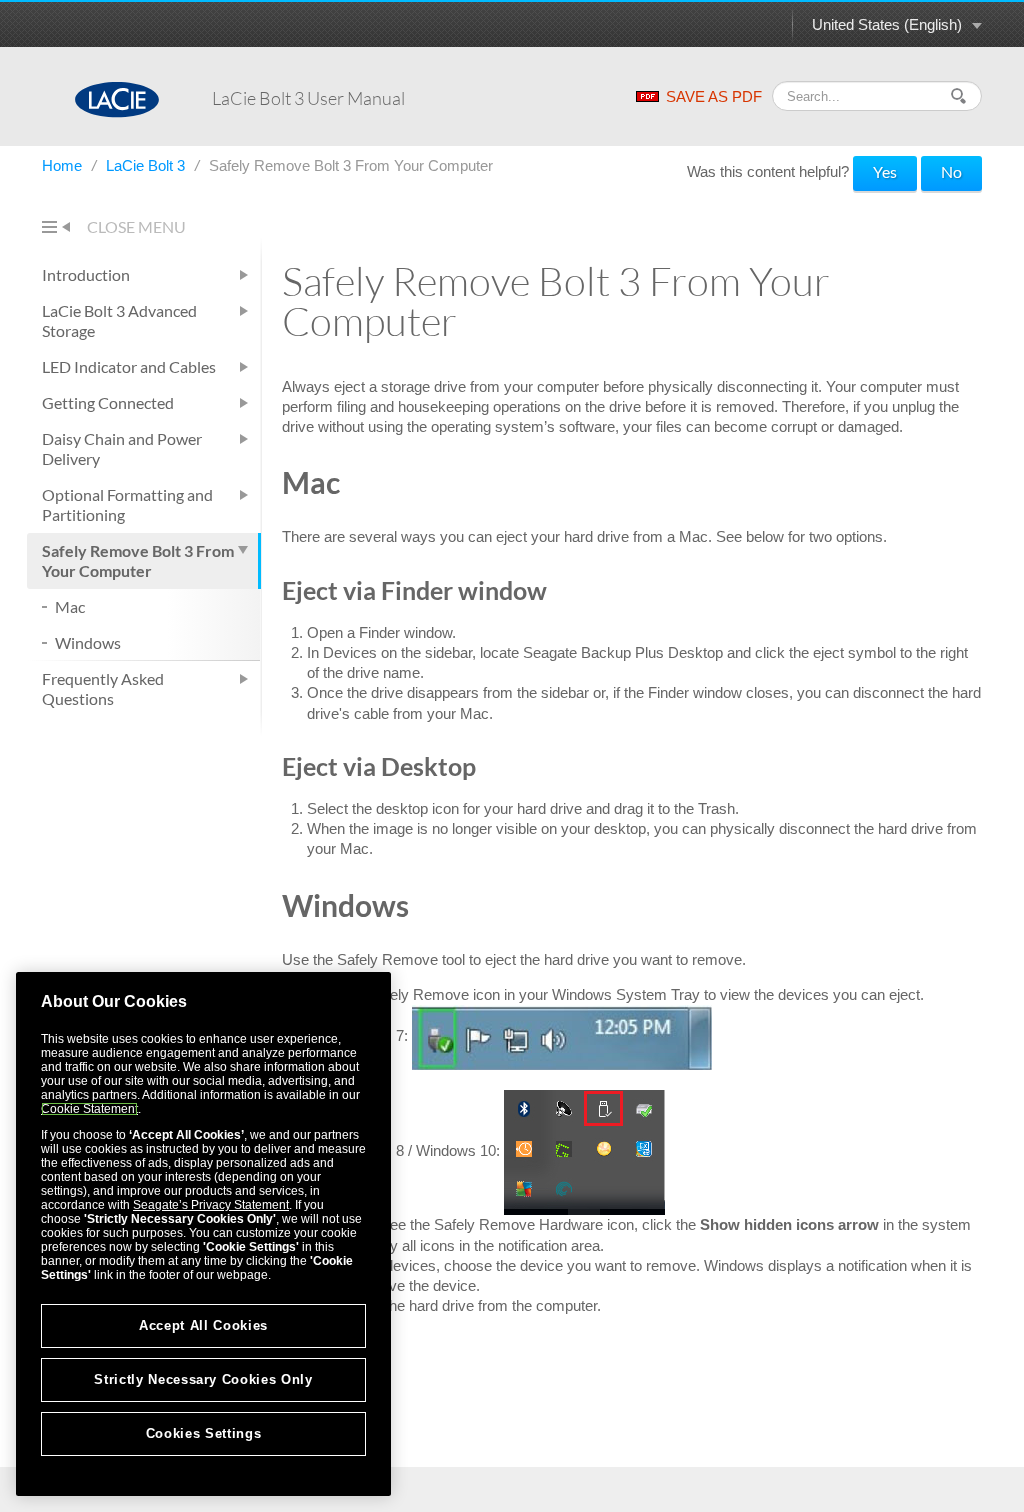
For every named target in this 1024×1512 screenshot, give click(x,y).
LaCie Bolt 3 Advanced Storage (119, 320)
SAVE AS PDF (714, 96)
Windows (88, 642)
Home (64, 165)
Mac (70, 606)
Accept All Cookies (203, 1325)
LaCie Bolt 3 (147, 165)
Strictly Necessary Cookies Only (203, 1379)
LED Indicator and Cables (129, 366)
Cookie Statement (89, 1109)
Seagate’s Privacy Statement (211, 1205)
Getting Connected (108, 402)
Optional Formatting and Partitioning (127, 504)
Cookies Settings (204, 1433)
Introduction (86, 274)
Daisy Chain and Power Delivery (122, 448)
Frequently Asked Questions (103, 688)
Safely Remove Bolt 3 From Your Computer (138, 560)
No (951, 171)
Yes (885, 171)
